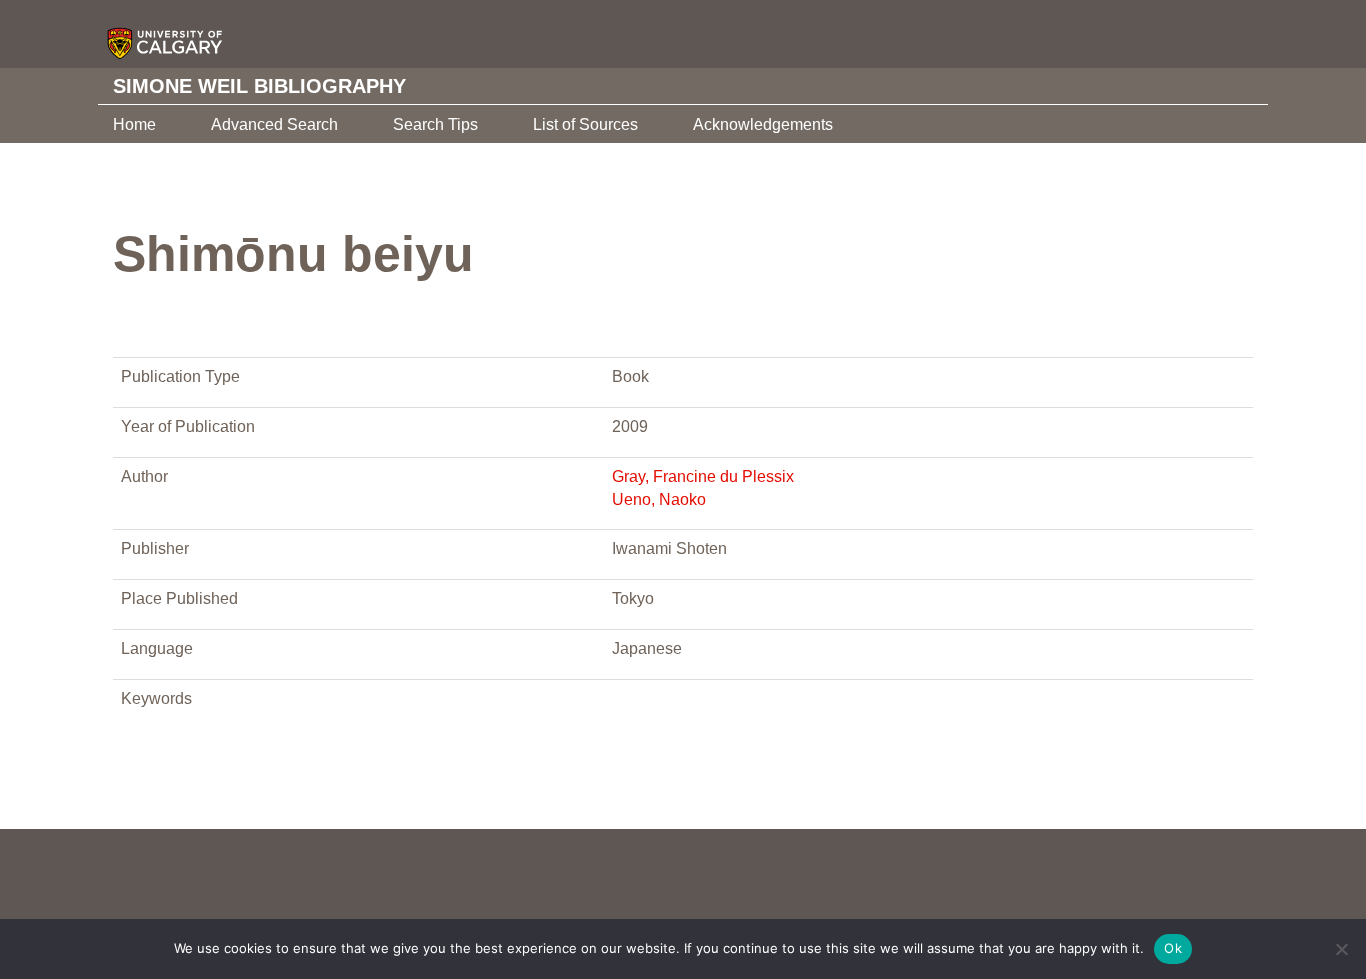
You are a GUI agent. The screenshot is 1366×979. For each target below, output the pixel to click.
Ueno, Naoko (659, 499)
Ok (1173, 948)
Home (134, 124)
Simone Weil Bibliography (259, 86)
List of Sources (585, 124)
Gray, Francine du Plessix (703, 476)
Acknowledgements (763, 124)
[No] (1341, 949)
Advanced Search (274, 124)
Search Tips (435, 124)
